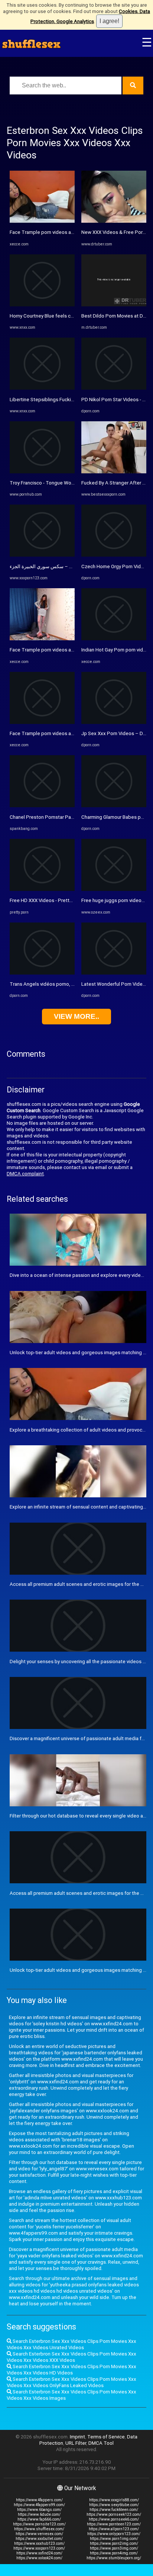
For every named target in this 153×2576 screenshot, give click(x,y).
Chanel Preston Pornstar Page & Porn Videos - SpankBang (74, 817)
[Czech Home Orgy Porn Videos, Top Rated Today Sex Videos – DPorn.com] (114, 555)
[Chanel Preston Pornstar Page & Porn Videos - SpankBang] (42, 806)
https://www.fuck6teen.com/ (114, 2510)
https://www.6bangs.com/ (39, 2510)
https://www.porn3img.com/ (114, 2548)
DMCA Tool (101, 2443)
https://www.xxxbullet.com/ (39, 2539)
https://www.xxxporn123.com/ (39, 2548)
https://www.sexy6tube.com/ (114, 2505)
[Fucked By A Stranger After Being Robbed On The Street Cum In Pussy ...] (114, 472)
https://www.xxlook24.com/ (39, 2558)
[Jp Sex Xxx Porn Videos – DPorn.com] (114, 722)
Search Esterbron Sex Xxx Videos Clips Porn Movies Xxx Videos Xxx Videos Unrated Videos (71, 2344)
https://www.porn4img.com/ (114, 2553)
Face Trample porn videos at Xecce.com (54, 232)
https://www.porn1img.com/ (114, 2539)
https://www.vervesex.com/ (39, 2534)
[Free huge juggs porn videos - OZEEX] (114, 889)
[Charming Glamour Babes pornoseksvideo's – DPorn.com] (114, 806)
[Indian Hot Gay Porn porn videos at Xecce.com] (114, 639)
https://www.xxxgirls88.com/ (114, 2500)
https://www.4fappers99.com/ (39, 2505)
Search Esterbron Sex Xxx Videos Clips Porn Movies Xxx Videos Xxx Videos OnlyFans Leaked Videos (71, 2382)
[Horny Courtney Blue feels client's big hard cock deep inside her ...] (42, 305)
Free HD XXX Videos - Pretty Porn (46, 900)
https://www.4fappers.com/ (39, 2500)
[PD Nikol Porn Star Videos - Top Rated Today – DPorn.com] (114, 388)
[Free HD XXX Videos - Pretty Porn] (42, 889)
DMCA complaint (25, 1174)
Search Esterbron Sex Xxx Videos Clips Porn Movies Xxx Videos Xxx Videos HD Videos (71, 2370)
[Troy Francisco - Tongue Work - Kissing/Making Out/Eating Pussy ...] (42, 472)
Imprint (77, 2437)
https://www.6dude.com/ (39, 2514)
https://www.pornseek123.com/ (114, 2514)
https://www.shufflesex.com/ (39, 2529)
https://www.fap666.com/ (39, 2519)
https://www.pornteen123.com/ (114, 2524)
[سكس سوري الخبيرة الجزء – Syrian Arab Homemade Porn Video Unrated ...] (42, 555)
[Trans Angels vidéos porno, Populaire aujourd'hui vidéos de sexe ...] (42, 973)
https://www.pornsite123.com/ (39, 2524)
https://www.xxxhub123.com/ (39, 2543)
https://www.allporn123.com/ (114, 2529)
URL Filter (76, 2443)
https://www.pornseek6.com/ (114, 2519)
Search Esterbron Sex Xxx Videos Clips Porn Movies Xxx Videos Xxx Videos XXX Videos (71, 2357)
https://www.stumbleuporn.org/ (114, 2558)
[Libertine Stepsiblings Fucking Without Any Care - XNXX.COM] (42, 388)
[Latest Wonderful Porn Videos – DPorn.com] (114, 973)
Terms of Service (106, 2437)
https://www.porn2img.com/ (114, 2543)
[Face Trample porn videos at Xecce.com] (42, 221)
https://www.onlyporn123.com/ (114, 2534)
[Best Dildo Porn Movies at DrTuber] (114, 305)
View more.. (76, 1016)
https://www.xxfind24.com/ (39, 2553)
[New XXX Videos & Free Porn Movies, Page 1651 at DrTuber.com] (114, 221)
